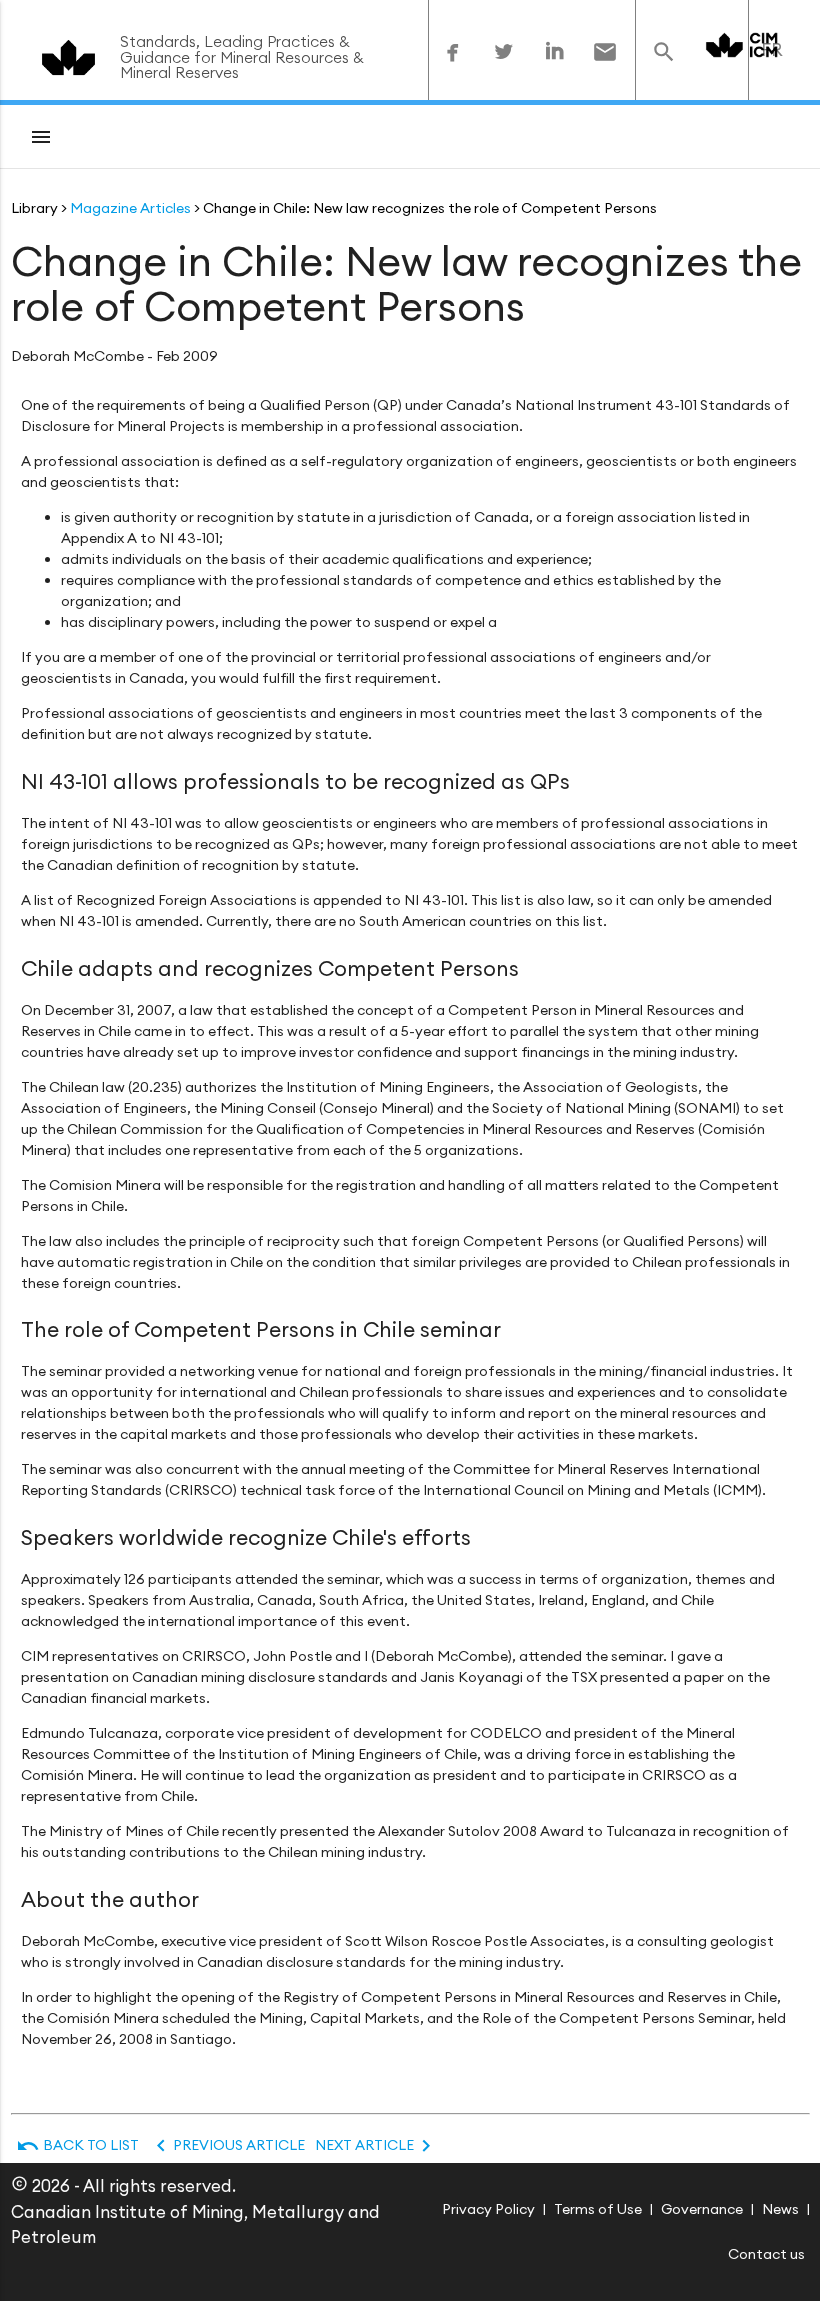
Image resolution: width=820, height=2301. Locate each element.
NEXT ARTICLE (376, 2145)
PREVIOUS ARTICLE (227, 2145)
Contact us (766, 2254)
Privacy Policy (488, 2209)
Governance (702, 2209)
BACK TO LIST (77, 2145)
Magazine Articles (130, 208)
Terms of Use (598, 2209)
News (780, 2209)
